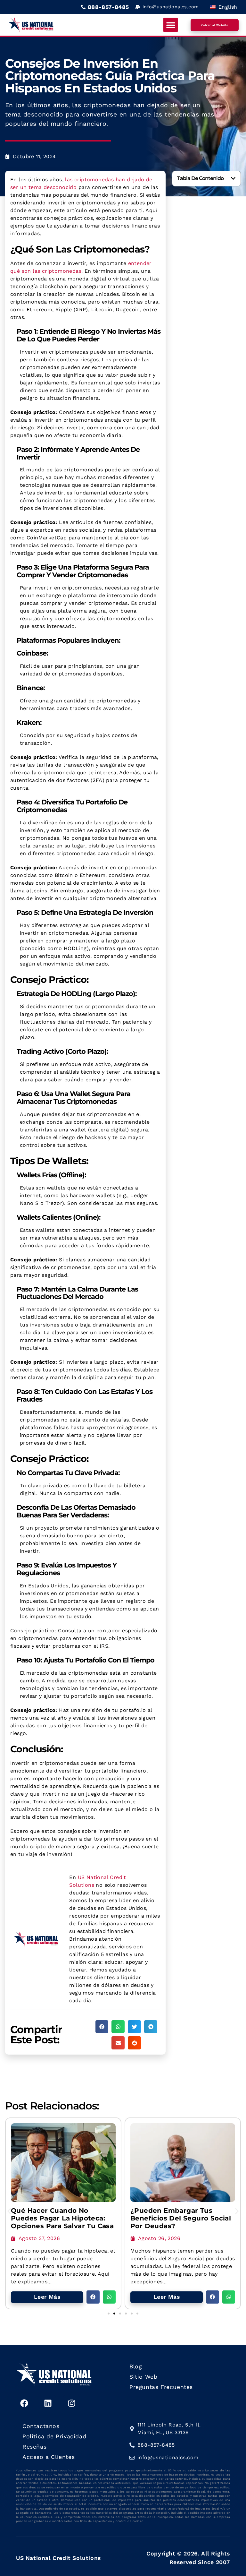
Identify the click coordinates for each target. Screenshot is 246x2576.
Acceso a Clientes (49, 2457)
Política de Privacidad (54, 2436)
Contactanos (41, 2426)
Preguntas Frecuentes (161, 2387)
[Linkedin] (48, 2403)
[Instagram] (71, 2403)
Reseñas (34, 2447)
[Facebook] (24, 2403)
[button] (171, 25)
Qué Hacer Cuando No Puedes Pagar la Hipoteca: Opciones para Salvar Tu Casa (62, 2218)
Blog (135, 2366)
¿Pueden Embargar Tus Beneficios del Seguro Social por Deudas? (181, 2218)
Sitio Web (143, 2377)
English (227, 7)
